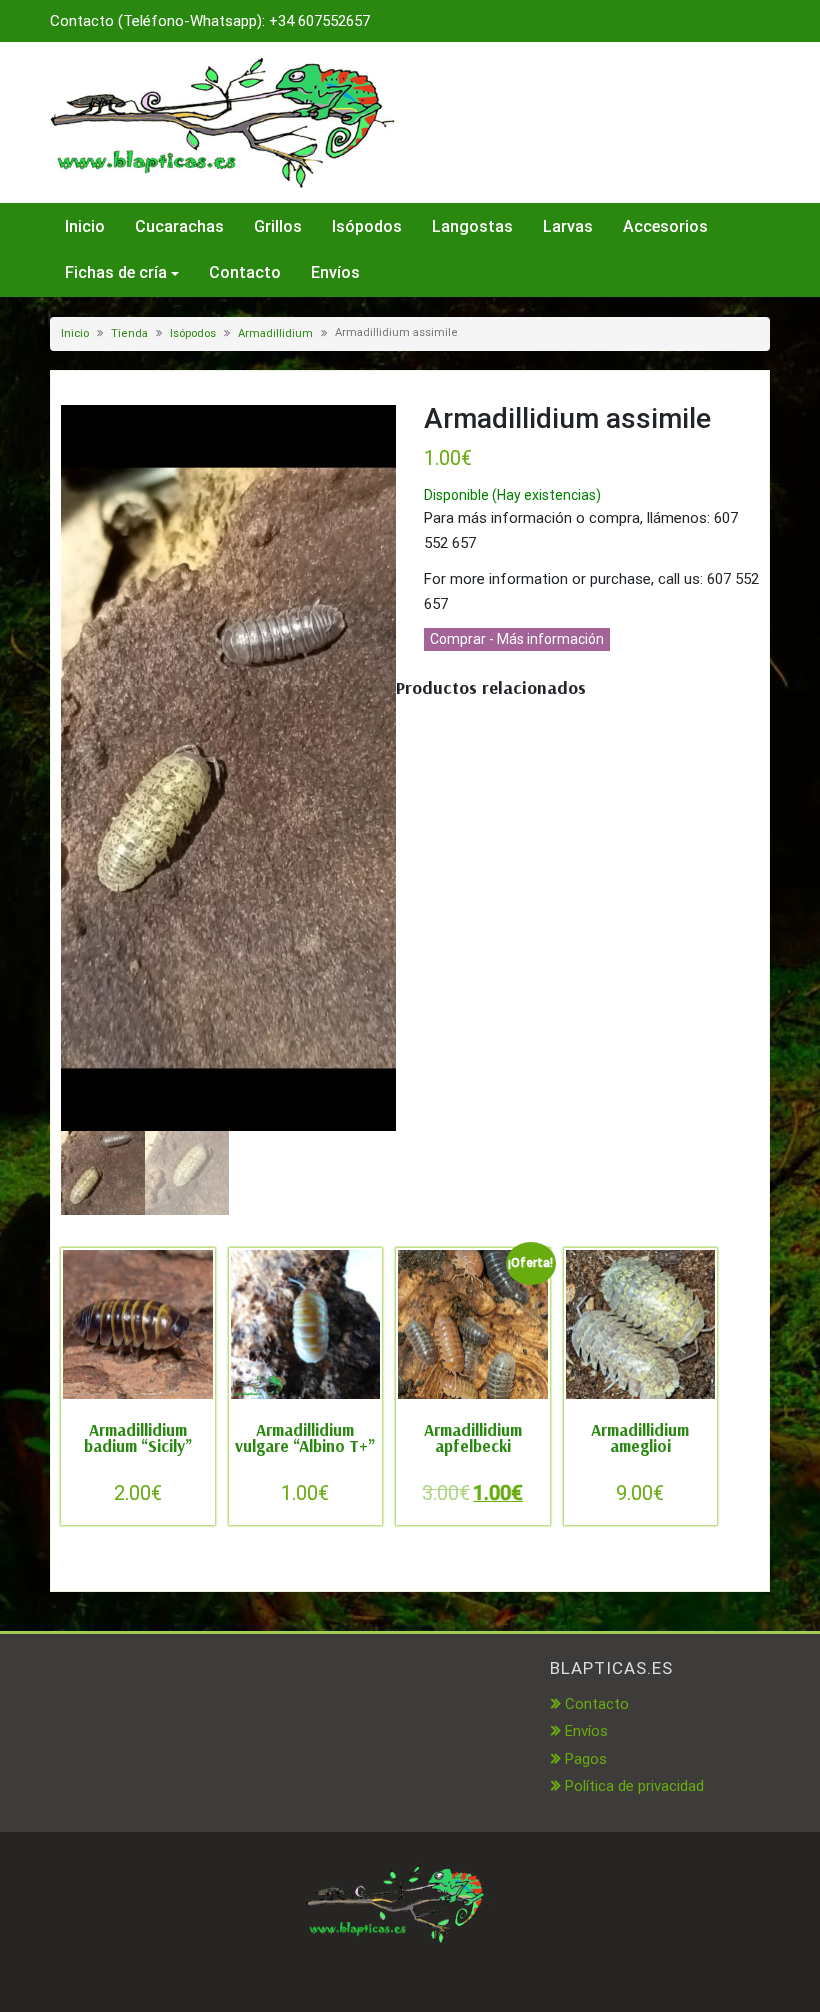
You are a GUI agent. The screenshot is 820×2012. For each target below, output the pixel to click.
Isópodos (367, 226)
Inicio (85, 226)
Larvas (568, 226)
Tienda (129, 333)
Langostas (472, 226)
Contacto (245, 272)
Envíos (335, 272)
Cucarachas (179, 226)
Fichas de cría (116, 272)
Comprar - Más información (517, 639)
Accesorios (665, 226)
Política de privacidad (634, 1786)
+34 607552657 (319, 21)
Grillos (278, 226)
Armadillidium (275, 333)
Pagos (586, 1759)
